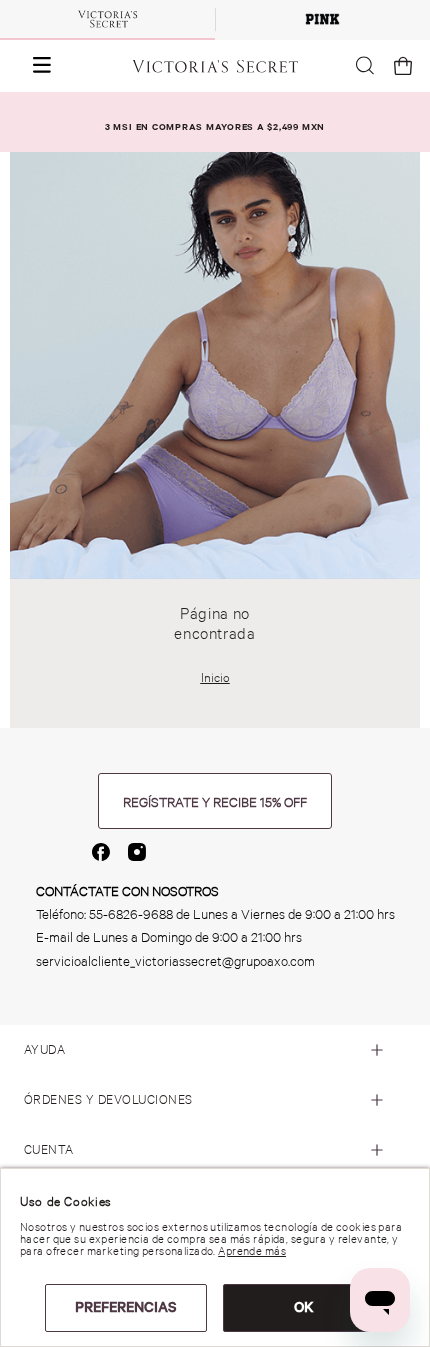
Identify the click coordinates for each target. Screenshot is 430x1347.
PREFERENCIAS (126, 1307)
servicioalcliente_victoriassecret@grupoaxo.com (175, 961)
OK (304, 1307)
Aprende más (252, 1251)
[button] (32, 66)
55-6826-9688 (131, 914)
